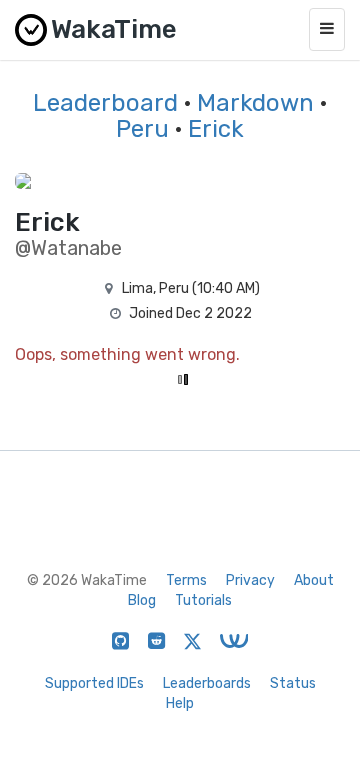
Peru (142, 129)
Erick (216, 129)
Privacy (250, 580)
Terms (186, 580)
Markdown (255, 103)
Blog (142, 600)
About (314, 580)
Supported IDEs (94, 683)
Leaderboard (105, 103)
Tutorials (203, 600)
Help (180, 703)
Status (293, 683)
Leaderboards (207, 683)
